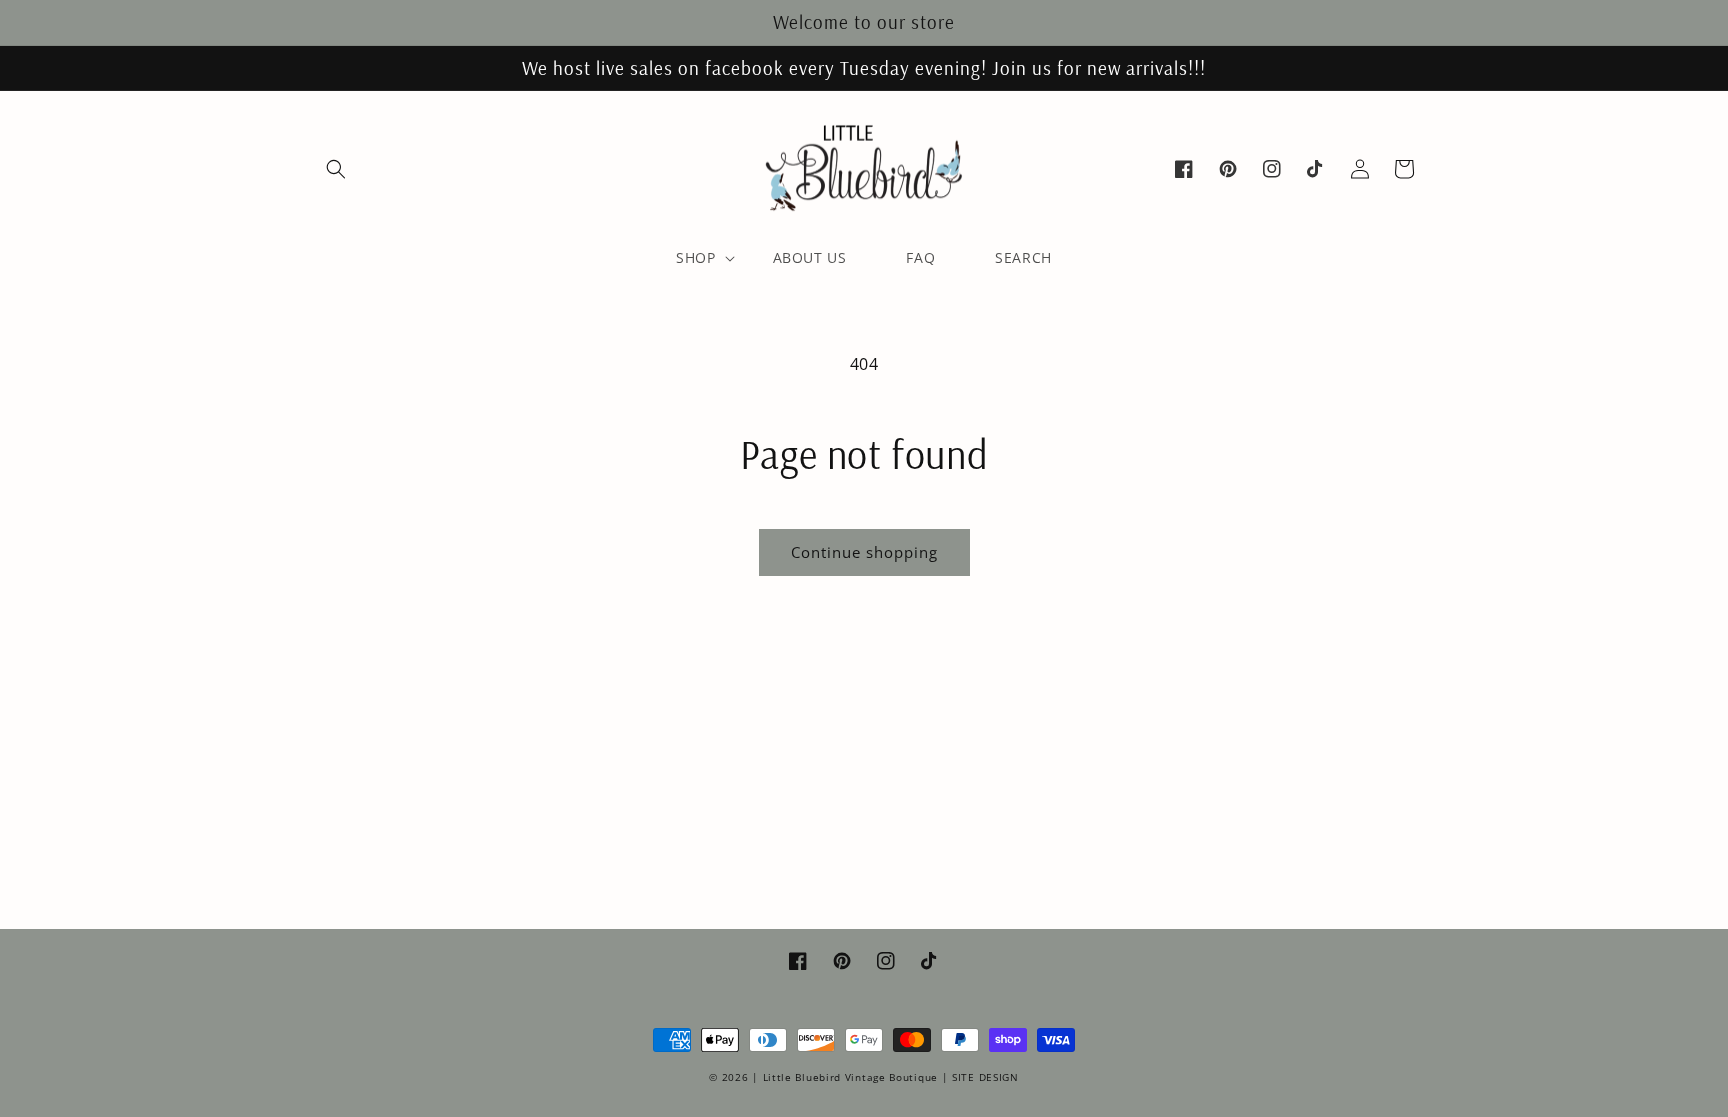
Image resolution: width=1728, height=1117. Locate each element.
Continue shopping (864, 552)
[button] (336, 169)
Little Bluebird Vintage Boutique (850, 1077)
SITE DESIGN (985, 1077)
